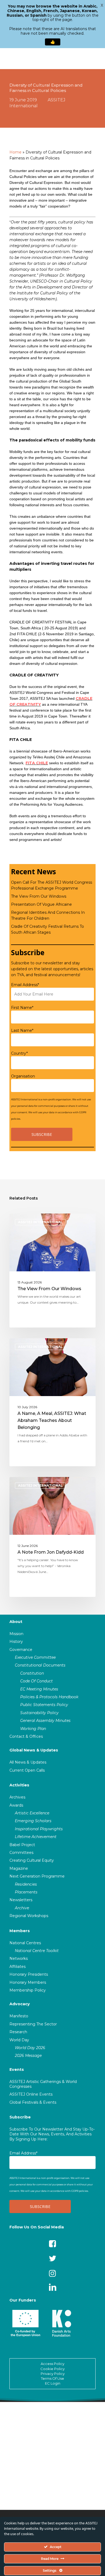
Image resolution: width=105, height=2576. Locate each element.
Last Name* (22, 1030)
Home (15, 152)
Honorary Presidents (29, 1974)
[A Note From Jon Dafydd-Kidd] (52, 1537)
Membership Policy (28, 1990)
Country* (19, 1053)
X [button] (102, 5)
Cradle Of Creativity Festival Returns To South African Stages (48, 929)
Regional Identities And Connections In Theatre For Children (48, 915)
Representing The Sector (33, 2024)
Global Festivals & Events (33, 2102)
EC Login (53, 2383)
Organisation (23, 1076)
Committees (21, 1853)
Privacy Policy (53, 2374)
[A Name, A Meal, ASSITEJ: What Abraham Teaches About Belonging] (52, 1402)
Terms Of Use (52, 2378)
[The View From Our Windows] (52, 1271)
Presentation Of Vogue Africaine (41, 904)
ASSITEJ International (40, 1222)
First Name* (22, 1008)
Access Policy (52, 2364)
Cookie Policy (52, 2369)
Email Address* (25, 985)
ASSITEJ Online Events (31, 2094)
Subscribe (20, 2117)
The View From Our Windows (39, 896)
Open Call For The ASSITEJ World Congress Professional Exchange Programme (52, 885)
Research (18, 2032)
